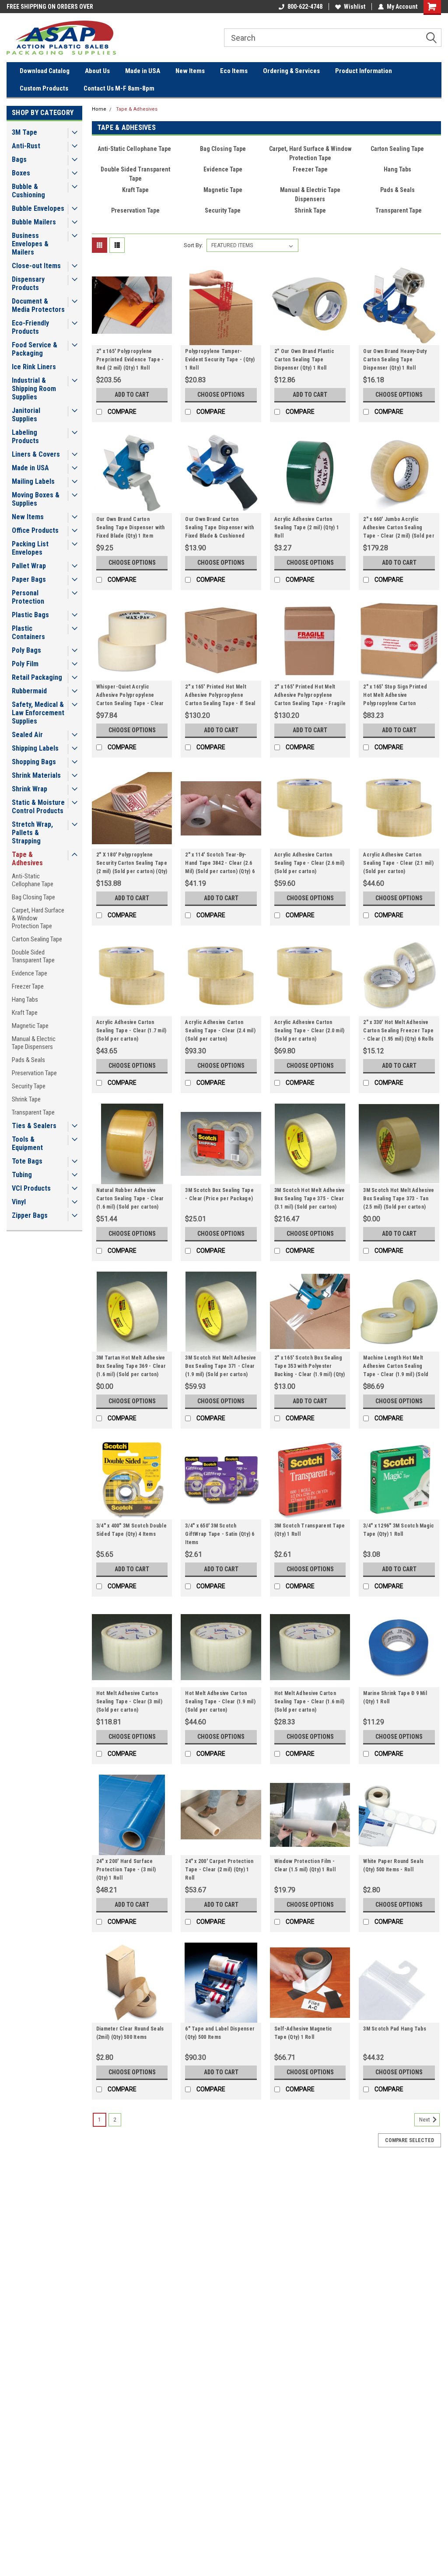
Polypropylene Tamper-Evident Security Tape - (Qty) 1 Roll (220, 360)
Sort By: (193, 245)
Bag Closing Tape (33, 897)
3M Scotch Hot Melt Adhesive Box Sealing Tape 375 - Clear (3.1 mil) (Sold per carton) (310, 1199)
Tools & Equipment (27, 1143)
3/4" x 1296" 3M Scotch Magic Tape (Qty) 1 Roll (399, 1530)
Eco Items (234, 71)
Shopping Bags (34, 762)
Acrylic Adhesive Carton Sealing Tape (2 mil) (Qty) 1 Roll (307, 528)
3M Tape (24, 132)
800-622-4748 (305, 7)
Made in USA (143, 71)
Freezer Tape (28, 986)
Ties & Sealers (34, 1126)
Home (99, 109)
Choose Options (221, 395)
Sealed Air (27, 735)
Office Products (35, 530)
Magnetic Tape (30, 1026)
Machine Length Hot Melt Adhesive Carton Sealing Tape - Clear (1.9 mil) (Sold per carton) (396, 1367)
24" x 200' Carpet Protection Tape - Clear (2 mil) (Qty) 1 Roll (219, 1870)
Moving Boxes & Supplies (36, 499)
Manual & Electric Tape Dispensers (34, 1043)
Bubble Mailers (34, 222)
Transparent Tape (33, 1112)
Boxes (21, 173)
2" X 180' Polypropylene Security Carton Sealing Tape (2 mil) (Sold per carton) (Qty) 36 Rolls (132, 864)
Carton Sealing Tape (37, 939)
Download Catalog (45, 71)
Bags (19, 159)
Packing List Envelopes (30, 548)
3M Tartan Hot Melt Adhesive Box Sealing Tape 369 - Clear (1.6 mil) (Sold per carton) (131, 1366)
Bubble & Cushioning (28, 191)
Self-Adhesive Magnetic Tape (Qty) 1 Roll (303, 2033)
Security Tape (29, 1086)
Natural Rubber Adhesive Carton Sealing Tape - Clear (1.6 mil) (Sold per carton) (130, 1199)
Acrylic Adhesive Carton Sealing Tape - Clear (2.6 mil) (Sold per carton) (310, 863)
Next (425, 2120)
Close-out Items (36, 266)
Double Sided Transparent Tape (33, 956)
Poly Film (25, 664)
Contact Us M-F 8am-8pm (119, 88)
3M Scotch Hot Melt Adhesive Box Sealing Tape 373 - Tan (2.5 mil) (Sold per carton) (399, 1199)
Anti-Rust (26, 146)
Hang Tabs (25, 1000)
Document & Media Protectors (38, 305)
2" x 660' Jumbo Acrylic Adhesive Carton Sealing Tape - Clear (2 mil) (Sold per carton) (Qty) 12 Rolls (399, 529)
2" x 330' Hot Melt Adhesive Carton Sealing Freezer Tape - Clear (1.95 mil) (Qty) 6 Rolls (398, 1031)
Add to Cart (132, 395)
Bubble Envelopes (38, 208)
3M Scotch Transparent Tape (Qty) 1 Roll (310, 1530)
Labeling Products (25, 437)
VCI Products (31, 1188)
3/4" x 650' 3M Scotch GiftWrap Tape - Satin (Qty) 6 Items (220, 1534)
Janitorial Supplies (26, 415)
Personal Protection (28, 597)
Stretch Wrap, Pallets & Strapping (32, 833)
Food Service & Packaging (35, 349)
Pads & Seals (28, 1060)
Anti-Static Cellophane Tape (33, 880)
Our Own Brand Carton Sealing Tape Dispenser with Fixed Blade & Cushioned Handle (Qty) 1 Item (219, 529)
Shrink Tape (26, 1099)
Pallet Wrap (29, 566)
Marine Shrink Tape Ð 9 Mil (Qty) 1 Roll (395, 1697)
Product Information (364, 71)
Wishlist (355, 7)
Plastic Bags (30, 615)
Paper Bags (29, 579)
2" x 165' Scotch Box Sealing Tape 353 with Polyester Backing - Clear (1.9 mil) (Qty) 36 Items (310, 1367)
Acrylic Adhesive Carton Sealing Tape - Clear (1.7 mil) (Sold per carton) (131, 1031)
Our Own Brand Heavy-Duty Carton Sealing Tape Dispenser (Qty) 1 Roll (395, 360)
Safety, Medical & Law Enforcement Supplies (38, 713)
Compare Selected (409, 2140)
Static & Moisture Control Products (38, 807)
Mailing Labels (33, 481)
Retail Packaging (37, 677)
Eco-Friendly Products (30, 327)
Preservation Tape (34, 1073)
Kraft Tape (25, 1013)
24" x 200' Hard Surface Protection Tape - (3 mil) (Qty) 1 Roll (126, 1870)
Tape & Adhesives (27, 859)
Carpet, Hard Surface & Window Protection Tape (38, 918)
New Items (190, 71)
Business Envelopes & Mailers (30, 244)
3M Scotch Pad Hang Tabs (395, 2029)
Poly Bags (26, 650)
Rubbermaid (29, 691)
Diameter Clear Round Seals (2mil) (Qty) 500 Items (130, 2033)
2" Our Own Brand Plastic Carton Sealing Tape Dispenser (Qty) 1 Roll (304, 360)
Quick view (132, 339)
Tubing (22, 1175)
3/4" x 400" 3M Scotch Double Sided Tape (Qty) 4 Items (131, 1530)
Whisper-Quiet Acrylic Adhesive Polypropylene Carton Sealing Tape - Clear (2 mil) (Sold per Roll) (130, 696)
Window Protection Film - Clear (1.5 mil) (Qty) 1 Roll (305, 1865)
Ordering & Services (291, 71)
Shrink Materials (36, 775)
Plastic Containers (28, 633)
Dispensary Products (28, 283)
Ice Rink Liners (34, 367)
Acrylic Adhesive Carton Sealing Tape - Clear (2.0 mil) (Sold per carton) (310, 1031)
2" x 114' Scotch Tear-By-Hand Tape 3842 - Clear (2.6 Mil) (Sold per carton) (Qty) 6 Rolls (220, 864)
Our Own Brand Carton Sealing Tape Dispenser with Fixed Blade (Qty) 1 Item (131, 528)
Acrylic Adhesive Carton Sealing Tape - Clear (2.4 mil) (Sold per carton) (220, 1031)
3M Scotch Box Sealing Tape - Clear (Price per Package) (219, 1194)
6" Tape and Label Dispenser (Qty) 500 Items (220, 2033)
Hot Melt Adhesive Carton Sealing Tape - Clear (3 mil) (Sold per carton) (129, 1702)
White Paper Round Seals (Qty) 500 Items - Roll (393, 1865)
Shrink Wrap (30, 789)
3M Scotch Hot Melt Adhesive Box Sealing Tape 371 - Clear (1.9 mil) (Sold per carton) (220, 1366)
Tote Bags (27, 1161)
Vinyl (19, 1202)
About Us (97, 71)
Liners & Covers (36, 454)
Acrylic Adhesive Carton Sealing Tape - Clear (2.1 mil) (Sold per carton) (398, 863)
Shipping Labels (35, 748)
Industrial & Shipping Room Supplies (34, 389)
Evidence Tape (30, 973)
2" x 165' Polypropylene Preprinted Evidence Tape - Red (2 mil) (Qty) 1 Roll (130, 360)
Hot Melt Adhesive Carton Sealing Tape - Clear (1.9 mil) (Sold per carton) (220, 1702)
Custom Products (44, 88)
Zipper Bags (30, 1215)
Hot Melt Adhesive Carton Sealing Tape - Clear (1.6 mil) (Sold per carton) (310, 1702)
